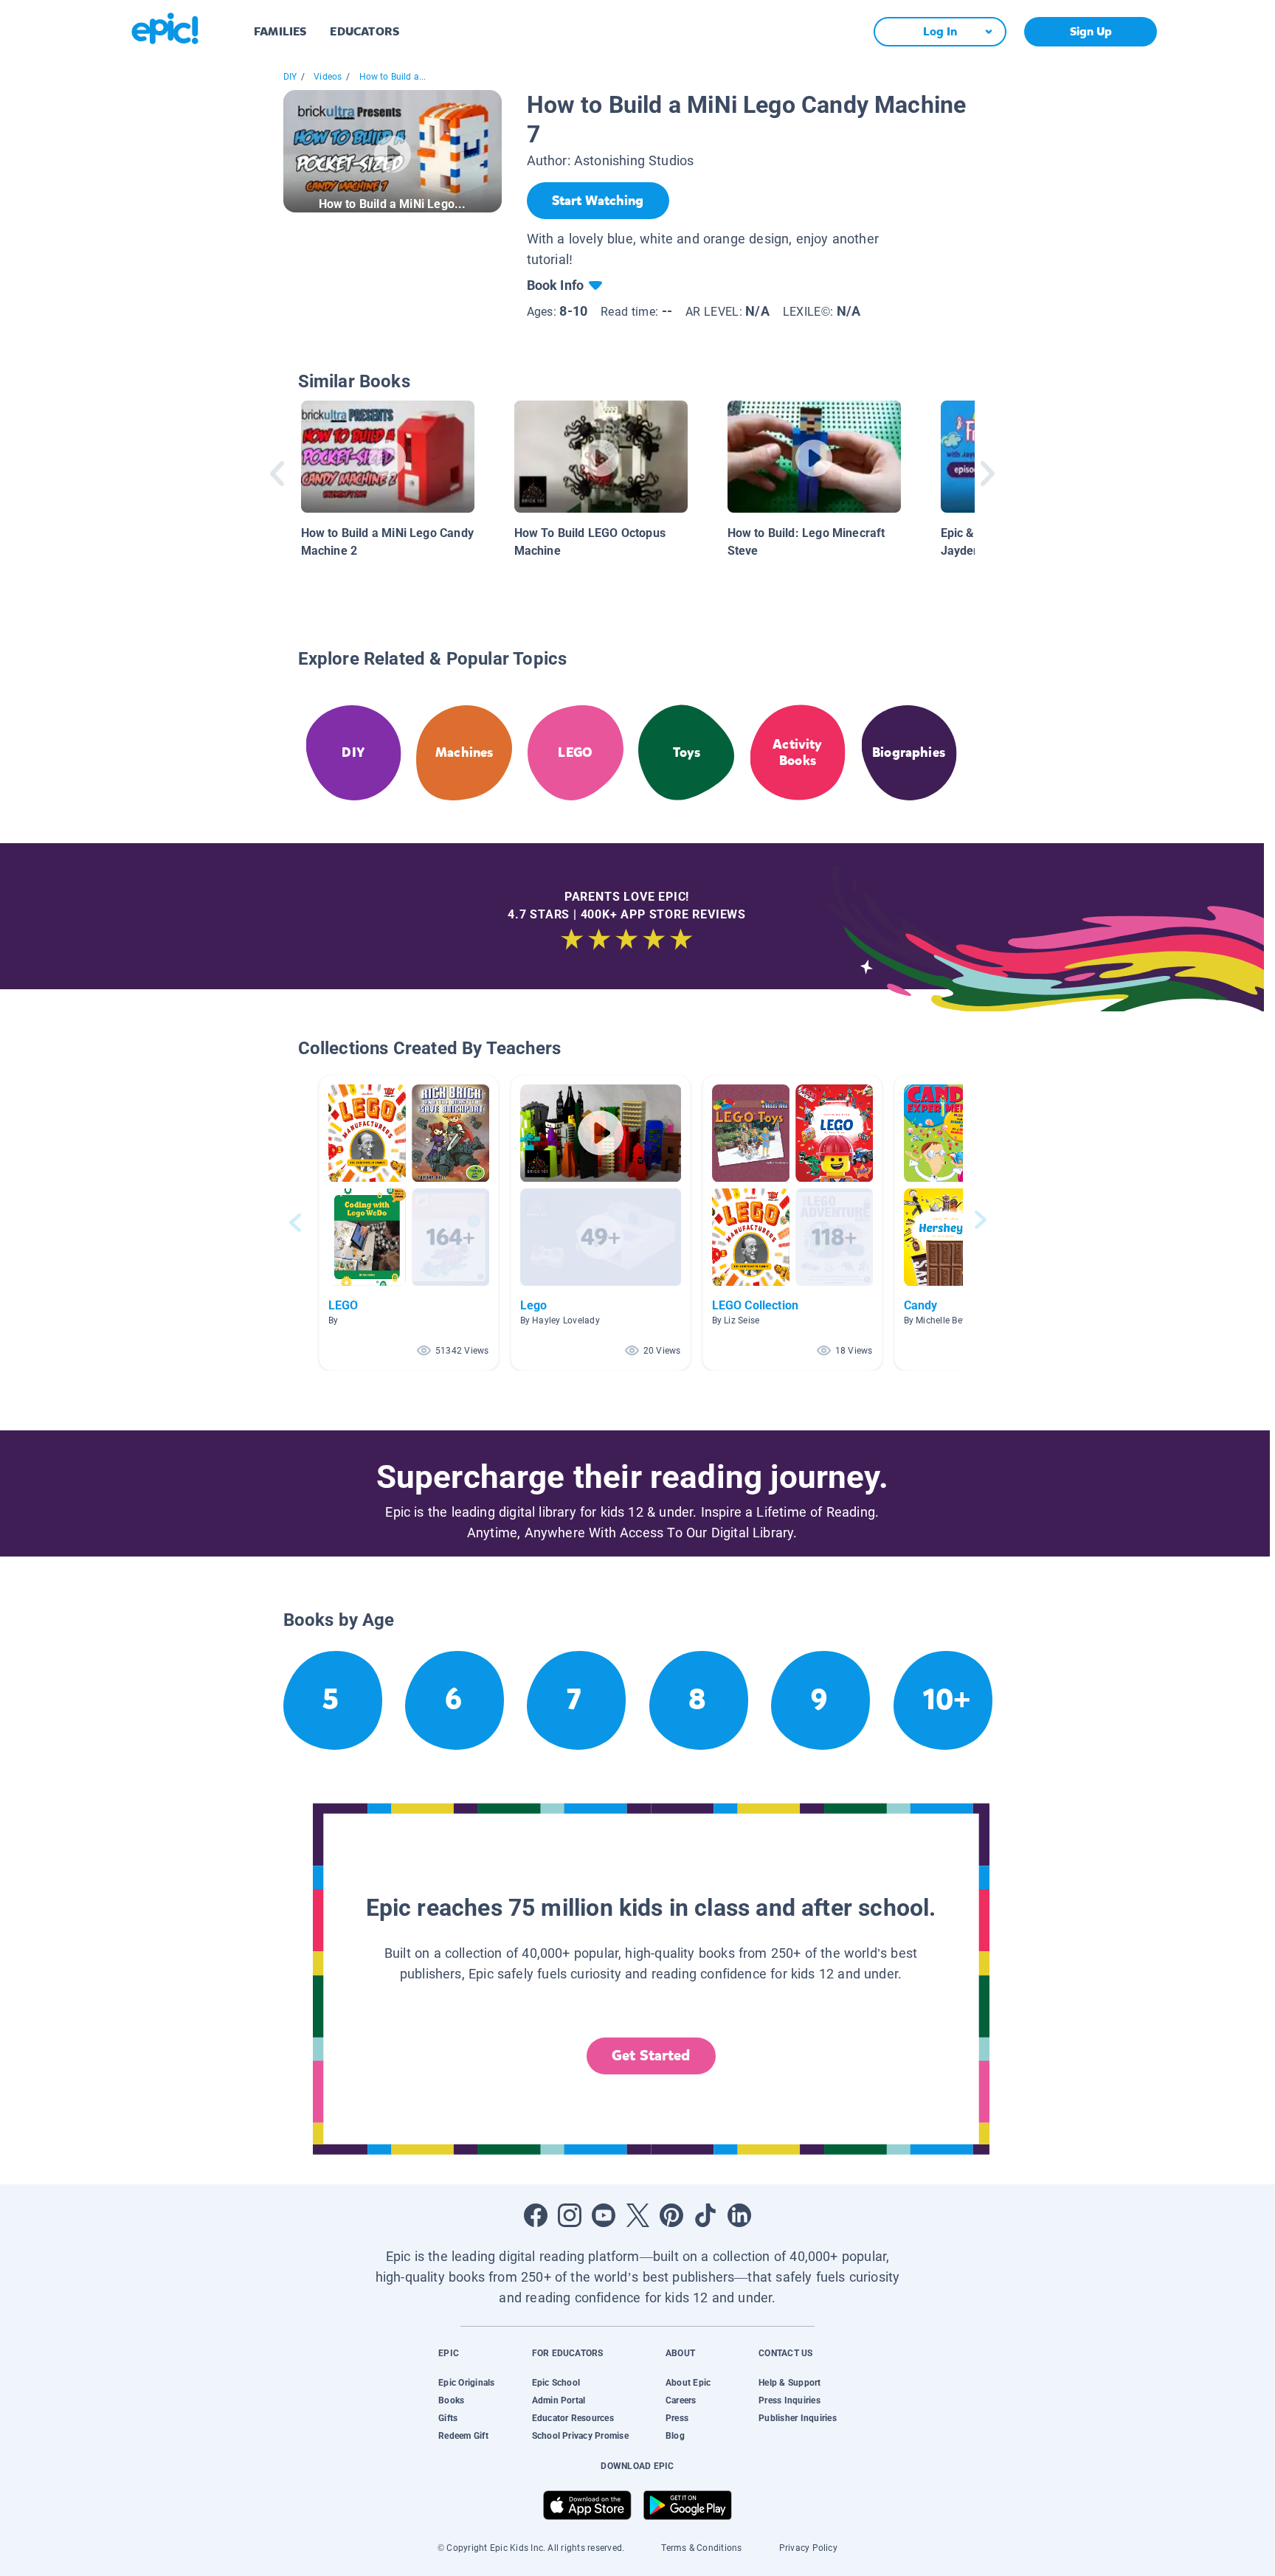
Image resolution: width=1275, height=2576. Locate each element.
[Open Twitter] (637, 2215)
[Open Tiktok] (705, 2215)
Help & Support (789, 2383)
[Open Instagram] (570, 2215)
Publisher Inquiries (798, 2418)
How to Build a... (393, 77)
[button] (409, 1223)
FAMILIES (280, 31)
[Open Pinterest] (671, 2215)
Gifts (448, 2418)
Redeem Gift (463, 2436)
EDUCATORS (364, 31)
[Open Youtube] (604, 2215)
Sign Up (1091, 31)
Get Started (651, 2056)
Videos (328, 77)
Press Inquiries (789, 2400)
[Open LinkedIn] (739, 2215)
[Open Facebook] (536, 2215)
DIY (290, 77)
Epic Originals (466, 2383)
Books (451, 2400)
